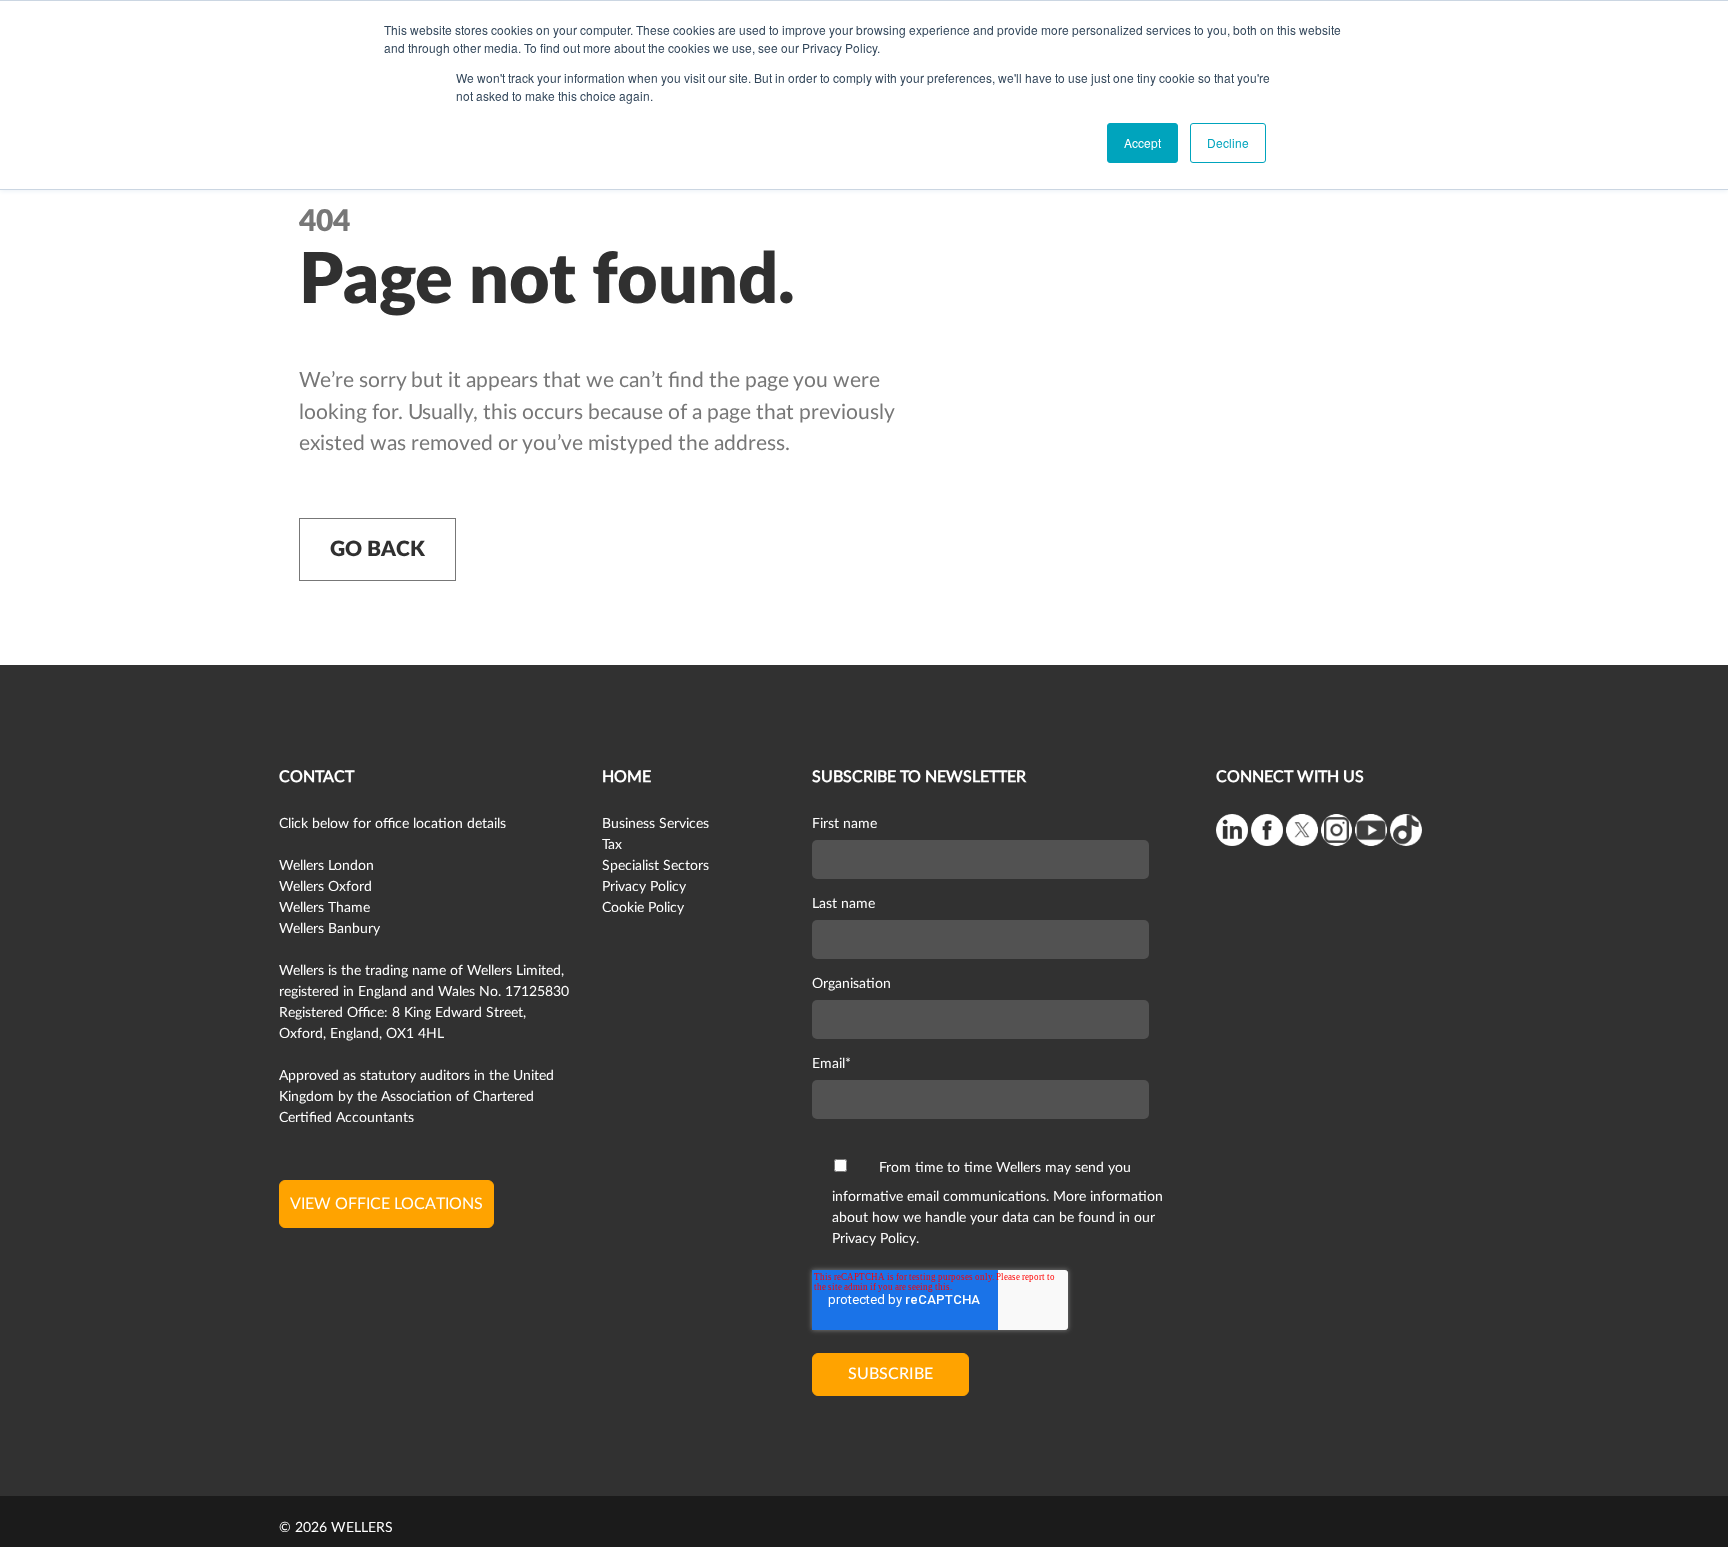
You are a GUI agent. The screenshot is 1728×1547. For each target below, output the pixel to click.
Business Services (655, 824)
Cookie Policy (643, 908)
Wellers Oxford (325, 887)
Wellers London (326, 866)
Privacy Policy (644, 887)
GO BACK (377, 549)
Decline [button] (1228, 142)
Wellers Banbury (329, 929)
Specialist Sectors (655, 866)
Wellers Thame (324, 908)
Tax (612, 845)
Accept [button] (1142, 142)
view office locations (386, 1204)
